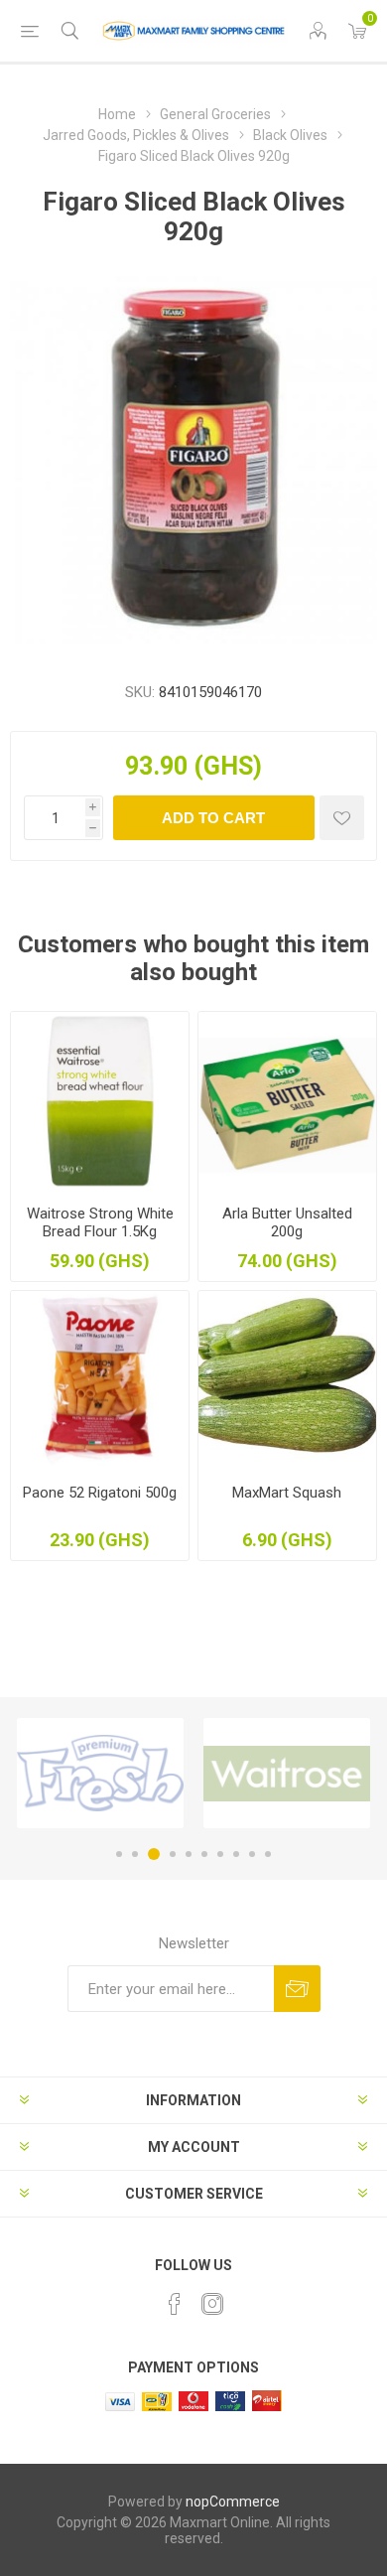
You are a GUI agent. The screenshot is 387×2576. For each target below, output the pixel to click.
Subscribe (297, 1989)
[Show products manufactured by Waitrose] (287, 1773)
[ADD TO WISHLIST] (342, 818)
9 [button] (252, 1854)
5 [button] (189, 1854)
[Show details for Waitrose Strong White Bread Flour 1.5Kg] (100, 1101)
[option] (100, 1773)
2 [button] (135, 1854)
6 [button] (204, 1854)
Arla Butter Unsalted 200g (287, 1222)
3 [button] (154, 1854)
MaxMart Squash (287, 1493)
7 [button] (220, 1854)
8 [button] (236, 1854)
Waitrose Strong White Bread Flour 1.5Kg (100, 1222)
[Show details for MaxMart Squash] (287, 1380)
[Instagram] (212, 2304)
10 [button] (268, 1854)
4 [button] (173, 1854)
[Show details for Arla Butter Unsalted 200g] (287, 1101)
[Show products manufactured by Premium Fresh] (100, 1773)
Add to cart (213, 818)
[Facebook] (175, 2304)
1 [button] (119, 1854)
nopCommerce (233, 2502)
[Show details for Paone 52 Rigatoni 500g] (100, 1380)
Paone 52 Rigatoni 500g (100, 1493)
